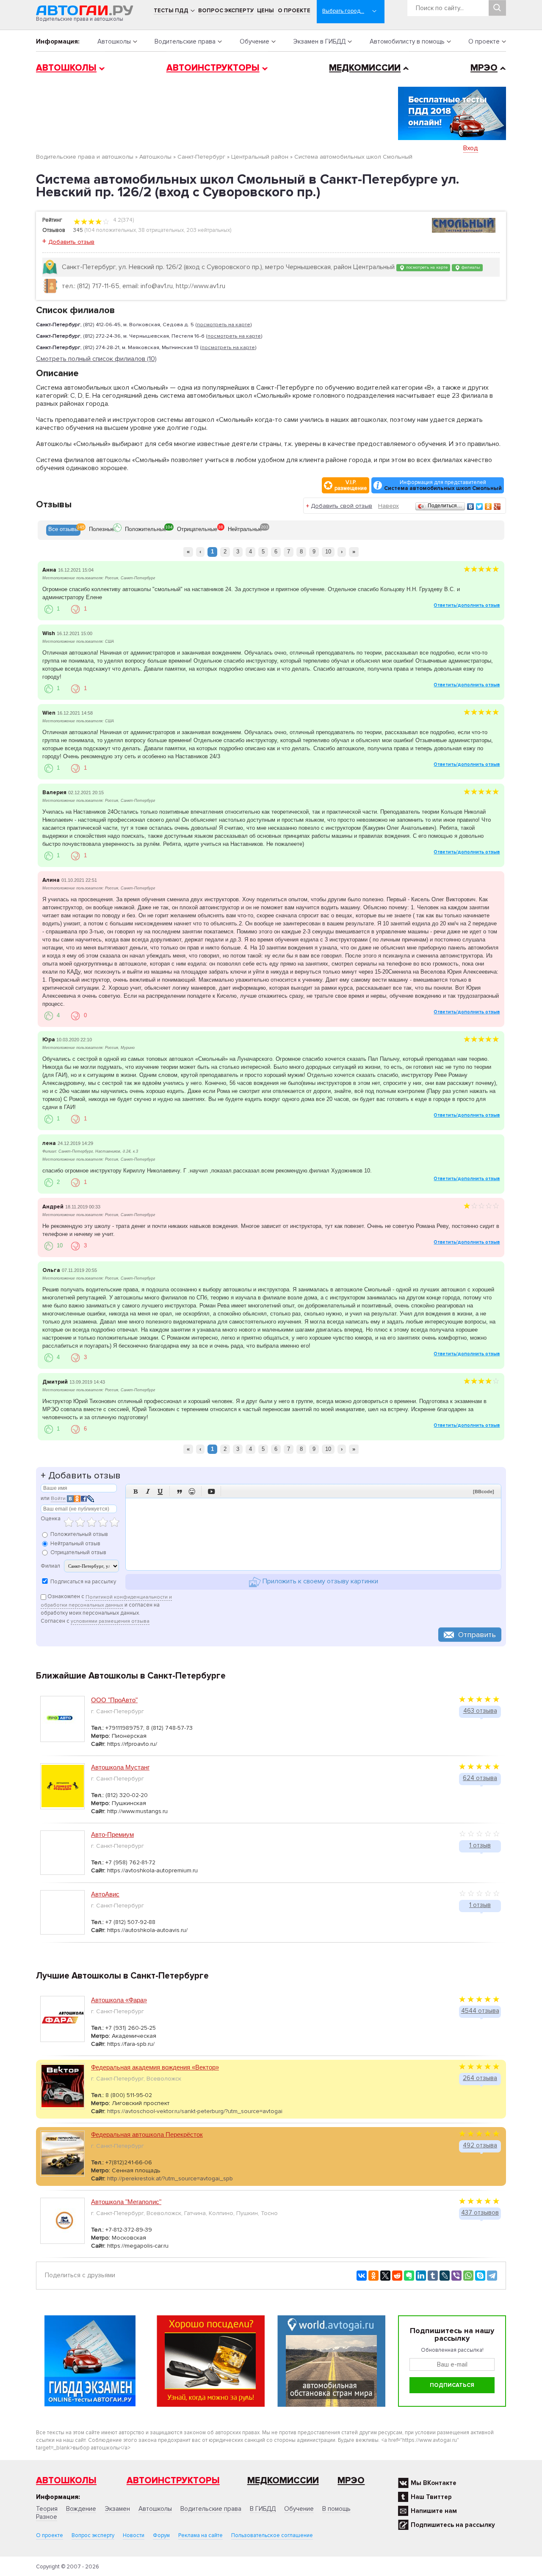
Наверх (389, 506)
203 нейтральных (208, 230)
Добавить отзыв (71, 242)
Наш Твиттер (431, 2497)
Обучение (254, 41)
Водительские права (185, 41)
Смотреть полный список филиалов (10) (96, 359)
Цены (265, 11)
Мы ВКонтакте (434, 2483)
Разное (47, 2517)
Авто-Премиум (112, 1834)
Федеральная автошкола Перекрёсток (147, 2134)
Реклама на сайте (200, 2535)
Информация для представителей (443, 485)
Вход (471, 148)
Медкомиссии (365, 68)
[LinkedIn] (421, 2276)
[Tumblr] (433, 2276)
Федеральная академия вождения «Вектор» (155, 2067)
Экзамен (117, 2509)
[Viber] (456, 2276)
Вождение (81, 2509)
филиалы (470, 267)
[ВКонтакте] (471, 506)
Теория (47, 2509)
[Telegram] (492, 2276)
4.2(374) (123, 220)
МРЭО (484, 68)
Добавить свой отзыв (342, 506)
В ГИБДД (263, 2509)
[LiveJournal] (445, 2276)
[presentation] (63, 530)
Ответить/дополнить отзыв (467, 605)
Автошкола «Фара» (119, 2000)
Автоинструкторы (213, 68)
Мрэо (351, 2481)
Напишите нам (434, 2511)
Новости (134, 2535)
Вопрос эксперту (226, 11)
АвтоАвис (105, 1894)
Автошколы (114, 41)
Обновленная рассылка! (452, 2350)
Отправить (477, 1635)
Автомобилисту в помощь (407, 41)
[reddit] (397, 2276)
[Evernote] (409, 2276)
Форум (161, 2535)
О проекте (294, 11)
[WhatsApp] (468, 2276)
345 (78, 230)
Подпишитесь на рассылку (453, 2525)
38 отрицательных (161, 230)
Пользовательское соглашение (272, 2535)
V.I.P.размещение (351, 485)
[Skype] (480, 2276)
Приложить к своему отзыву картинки (319, 1582)
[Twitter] (480, 506)
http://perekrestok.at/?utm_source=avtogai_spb (170, 2178)
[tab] (63, 530)
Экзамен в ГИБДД (319, 41)
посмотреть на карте (426, 267)
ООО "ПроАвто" (114, 1700)
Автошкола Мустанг (120, 1767)
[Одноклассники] (488, 506)
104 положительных (111, 230)
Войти (58, 1499)
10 (328, 552)
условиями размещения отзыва (110, 1621)
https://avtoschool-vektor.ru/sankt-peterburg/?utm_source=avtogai (195, 2111)
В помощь (336, 2509)
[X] (385, 2276)
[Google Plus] (497, 506)
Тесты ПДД (171, 11)
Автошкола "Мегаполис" (126, 2202)
